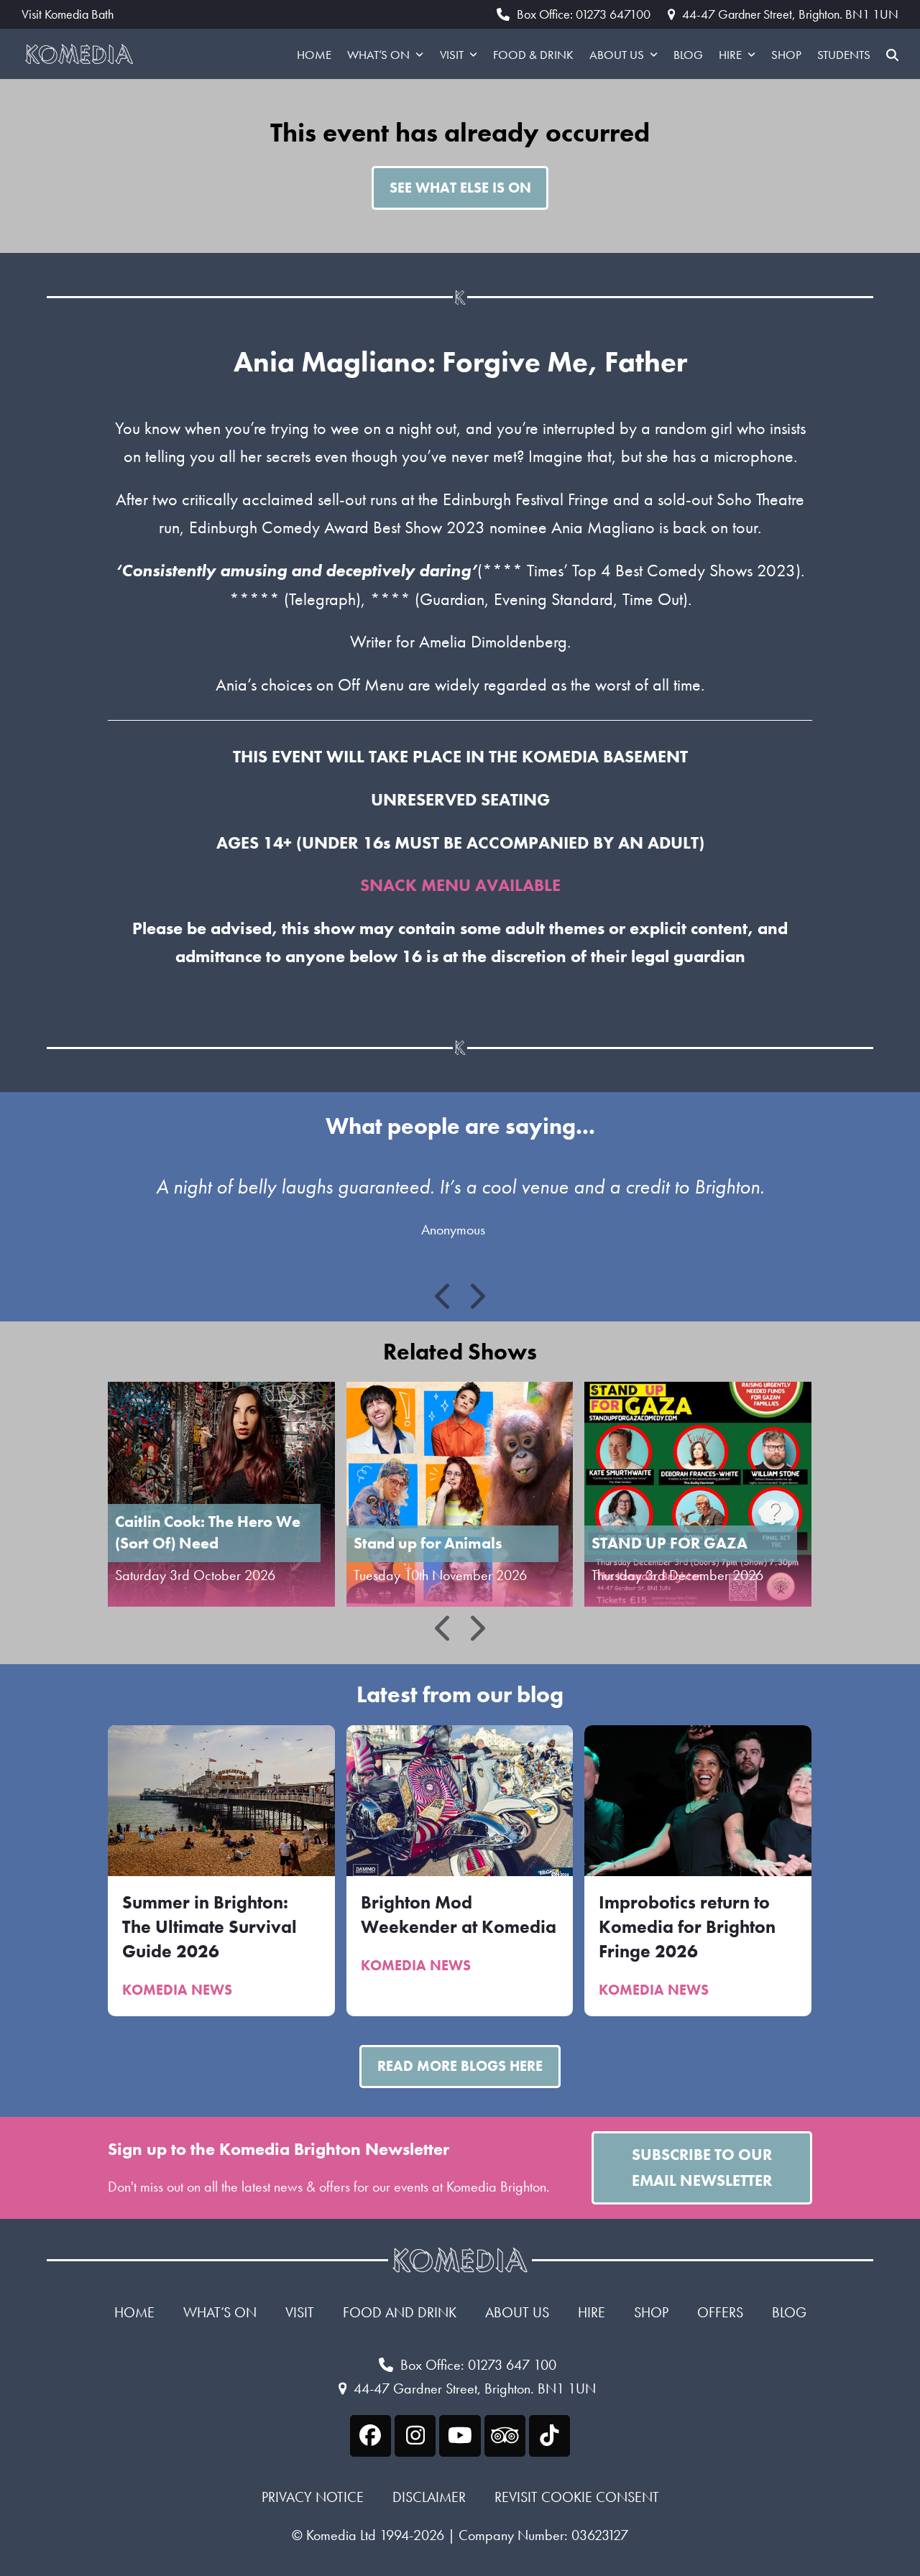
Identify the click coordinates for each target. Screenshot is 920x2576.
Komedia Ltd (341, 2535)
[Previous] (444, 1296)
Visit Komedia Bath (68, 14)
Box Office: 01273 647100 (584, 14)
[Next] (477, 1296)
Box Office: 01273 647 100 (478, 2365)
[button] (892, 54)
